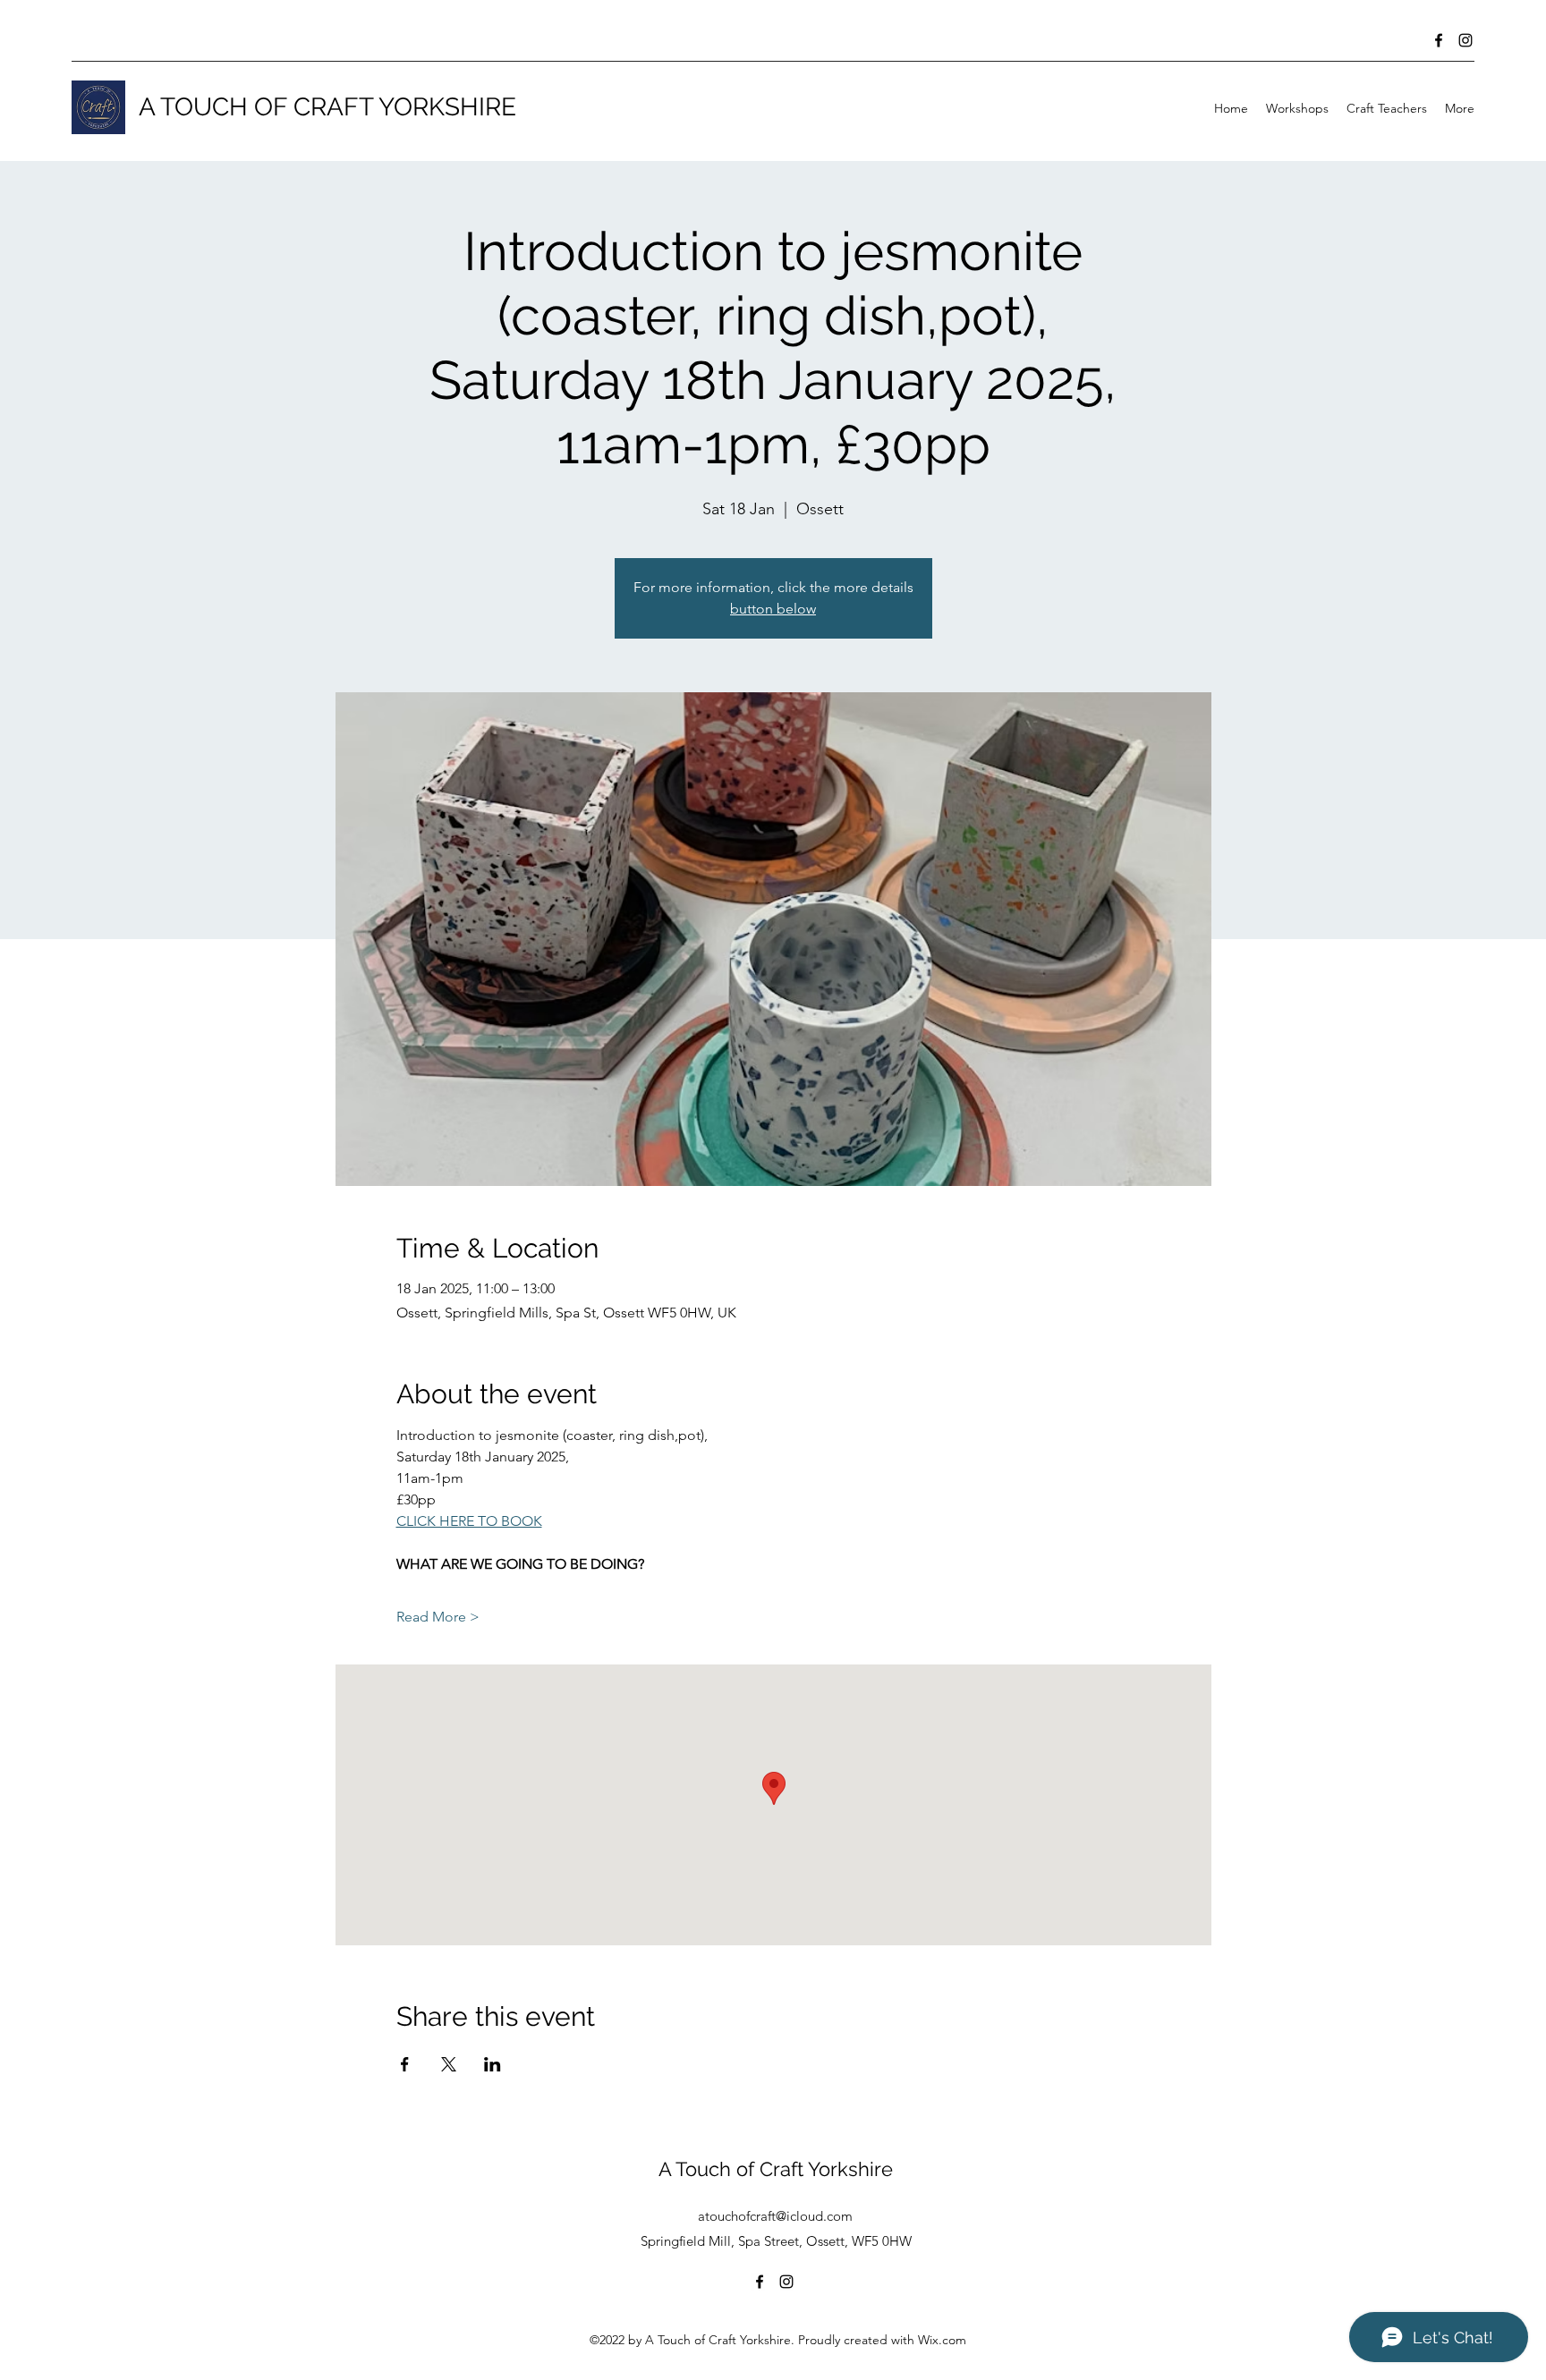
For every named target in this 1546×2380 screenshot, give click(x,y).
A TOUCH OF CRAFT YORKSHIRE (327, 107)
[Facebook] (1439, 40)
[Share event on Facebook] (405, 2064)
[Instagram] (1465, 40)
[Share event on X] (449, 2064)
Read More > (438, 1617)
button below (773, 609)
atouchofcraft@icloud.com (775, 2216)
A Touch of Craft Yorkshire (776, 2169)
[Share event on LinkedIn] (493, 2064)
